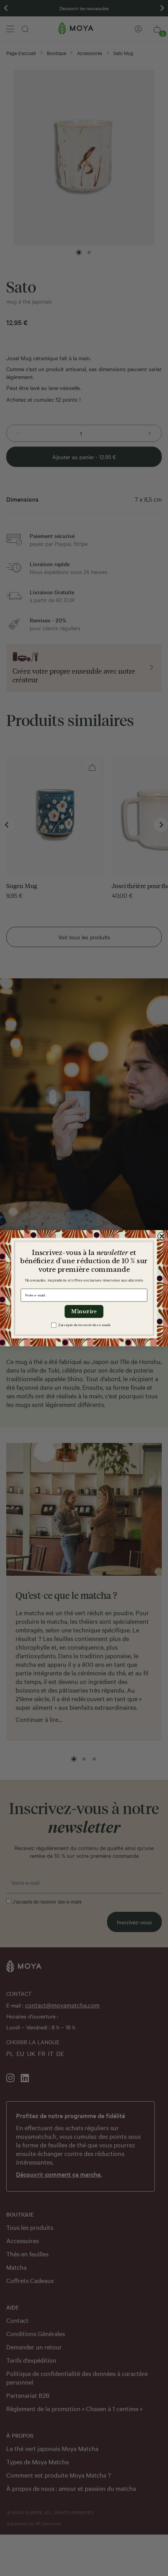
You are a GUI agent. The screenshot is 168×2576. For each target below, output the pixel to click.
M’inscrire (84, 1311)
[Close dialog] (162, 1236)
